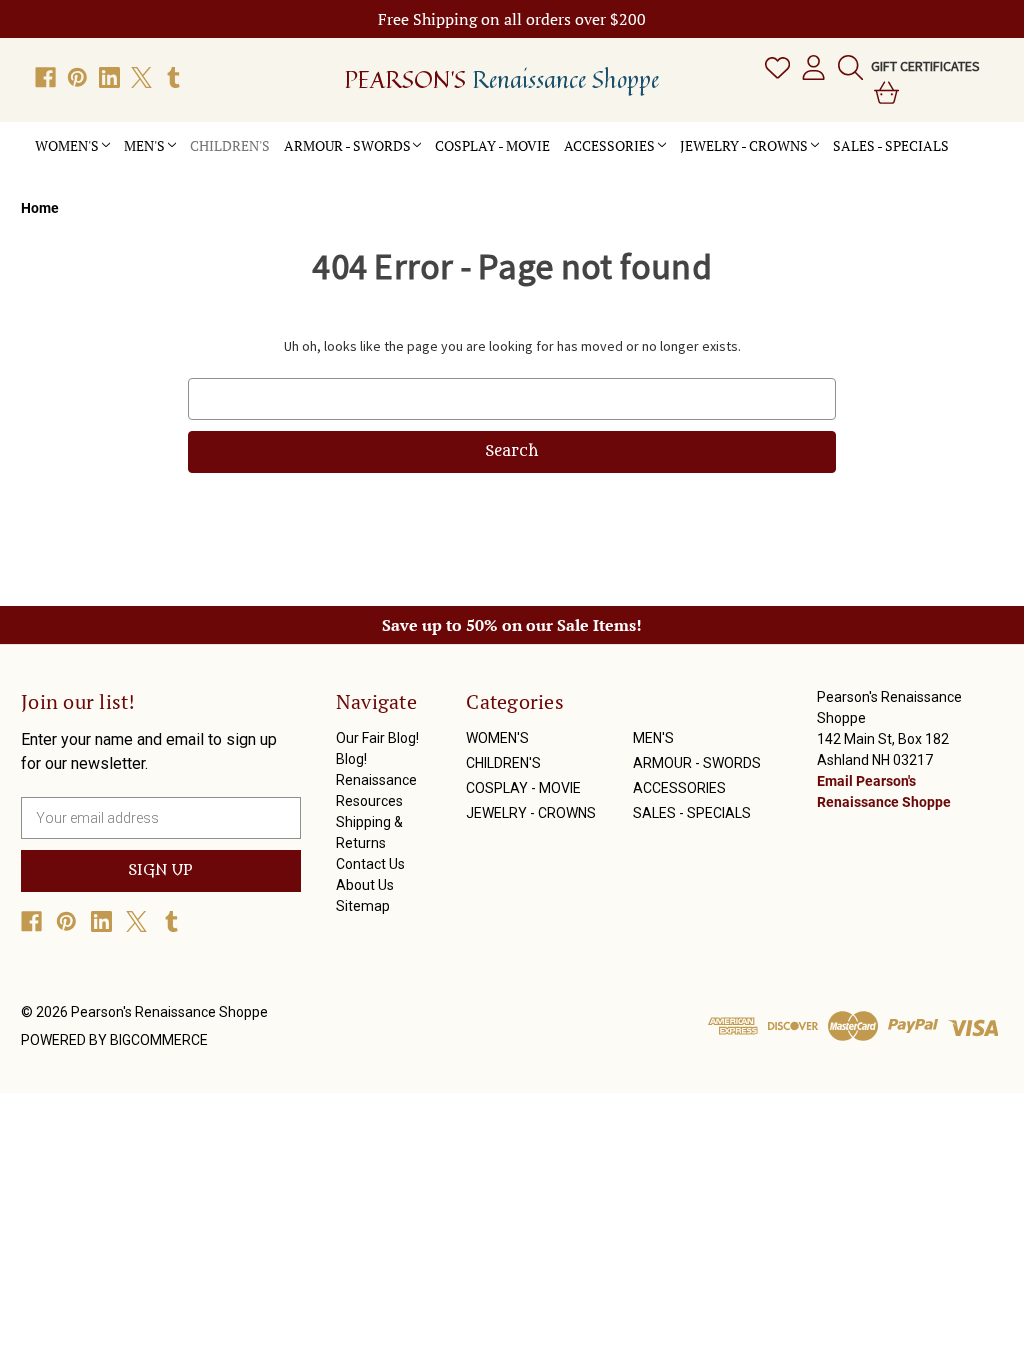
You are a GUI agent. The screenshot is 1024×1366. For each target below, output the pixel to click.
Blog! (351, 759)
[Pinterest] (77, 77)
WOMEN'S (67, 145)
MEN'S (144, 145)
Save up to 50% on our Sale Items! (512, 625)
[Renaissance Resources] (963, 140)
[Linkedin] (109, 77)
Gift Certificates (925, 66)
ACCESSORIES (609, 145)
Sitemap (363, 906)
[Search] (846, 67)
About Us (365, 885)
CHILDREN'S (230, 145)
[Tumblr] (173, 77)
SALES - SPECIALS (891, 145)
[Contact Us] (963, 146)
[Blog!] (977, 135)
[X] (141, 77)
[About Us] (977, 146)
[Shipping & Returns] (977, 140)
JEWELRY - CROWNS (744, 145)
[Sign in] (809, 67)
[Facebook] (45, 77)
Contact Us (370, 864)
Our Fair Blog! (377, 738)
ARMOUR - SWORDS (347, 145)
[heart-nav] (773, 67)
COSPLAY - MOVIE (492, 145)
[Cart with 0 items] (882, 92)
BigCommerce (159, 1040)
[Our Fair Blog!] (963, 135)
